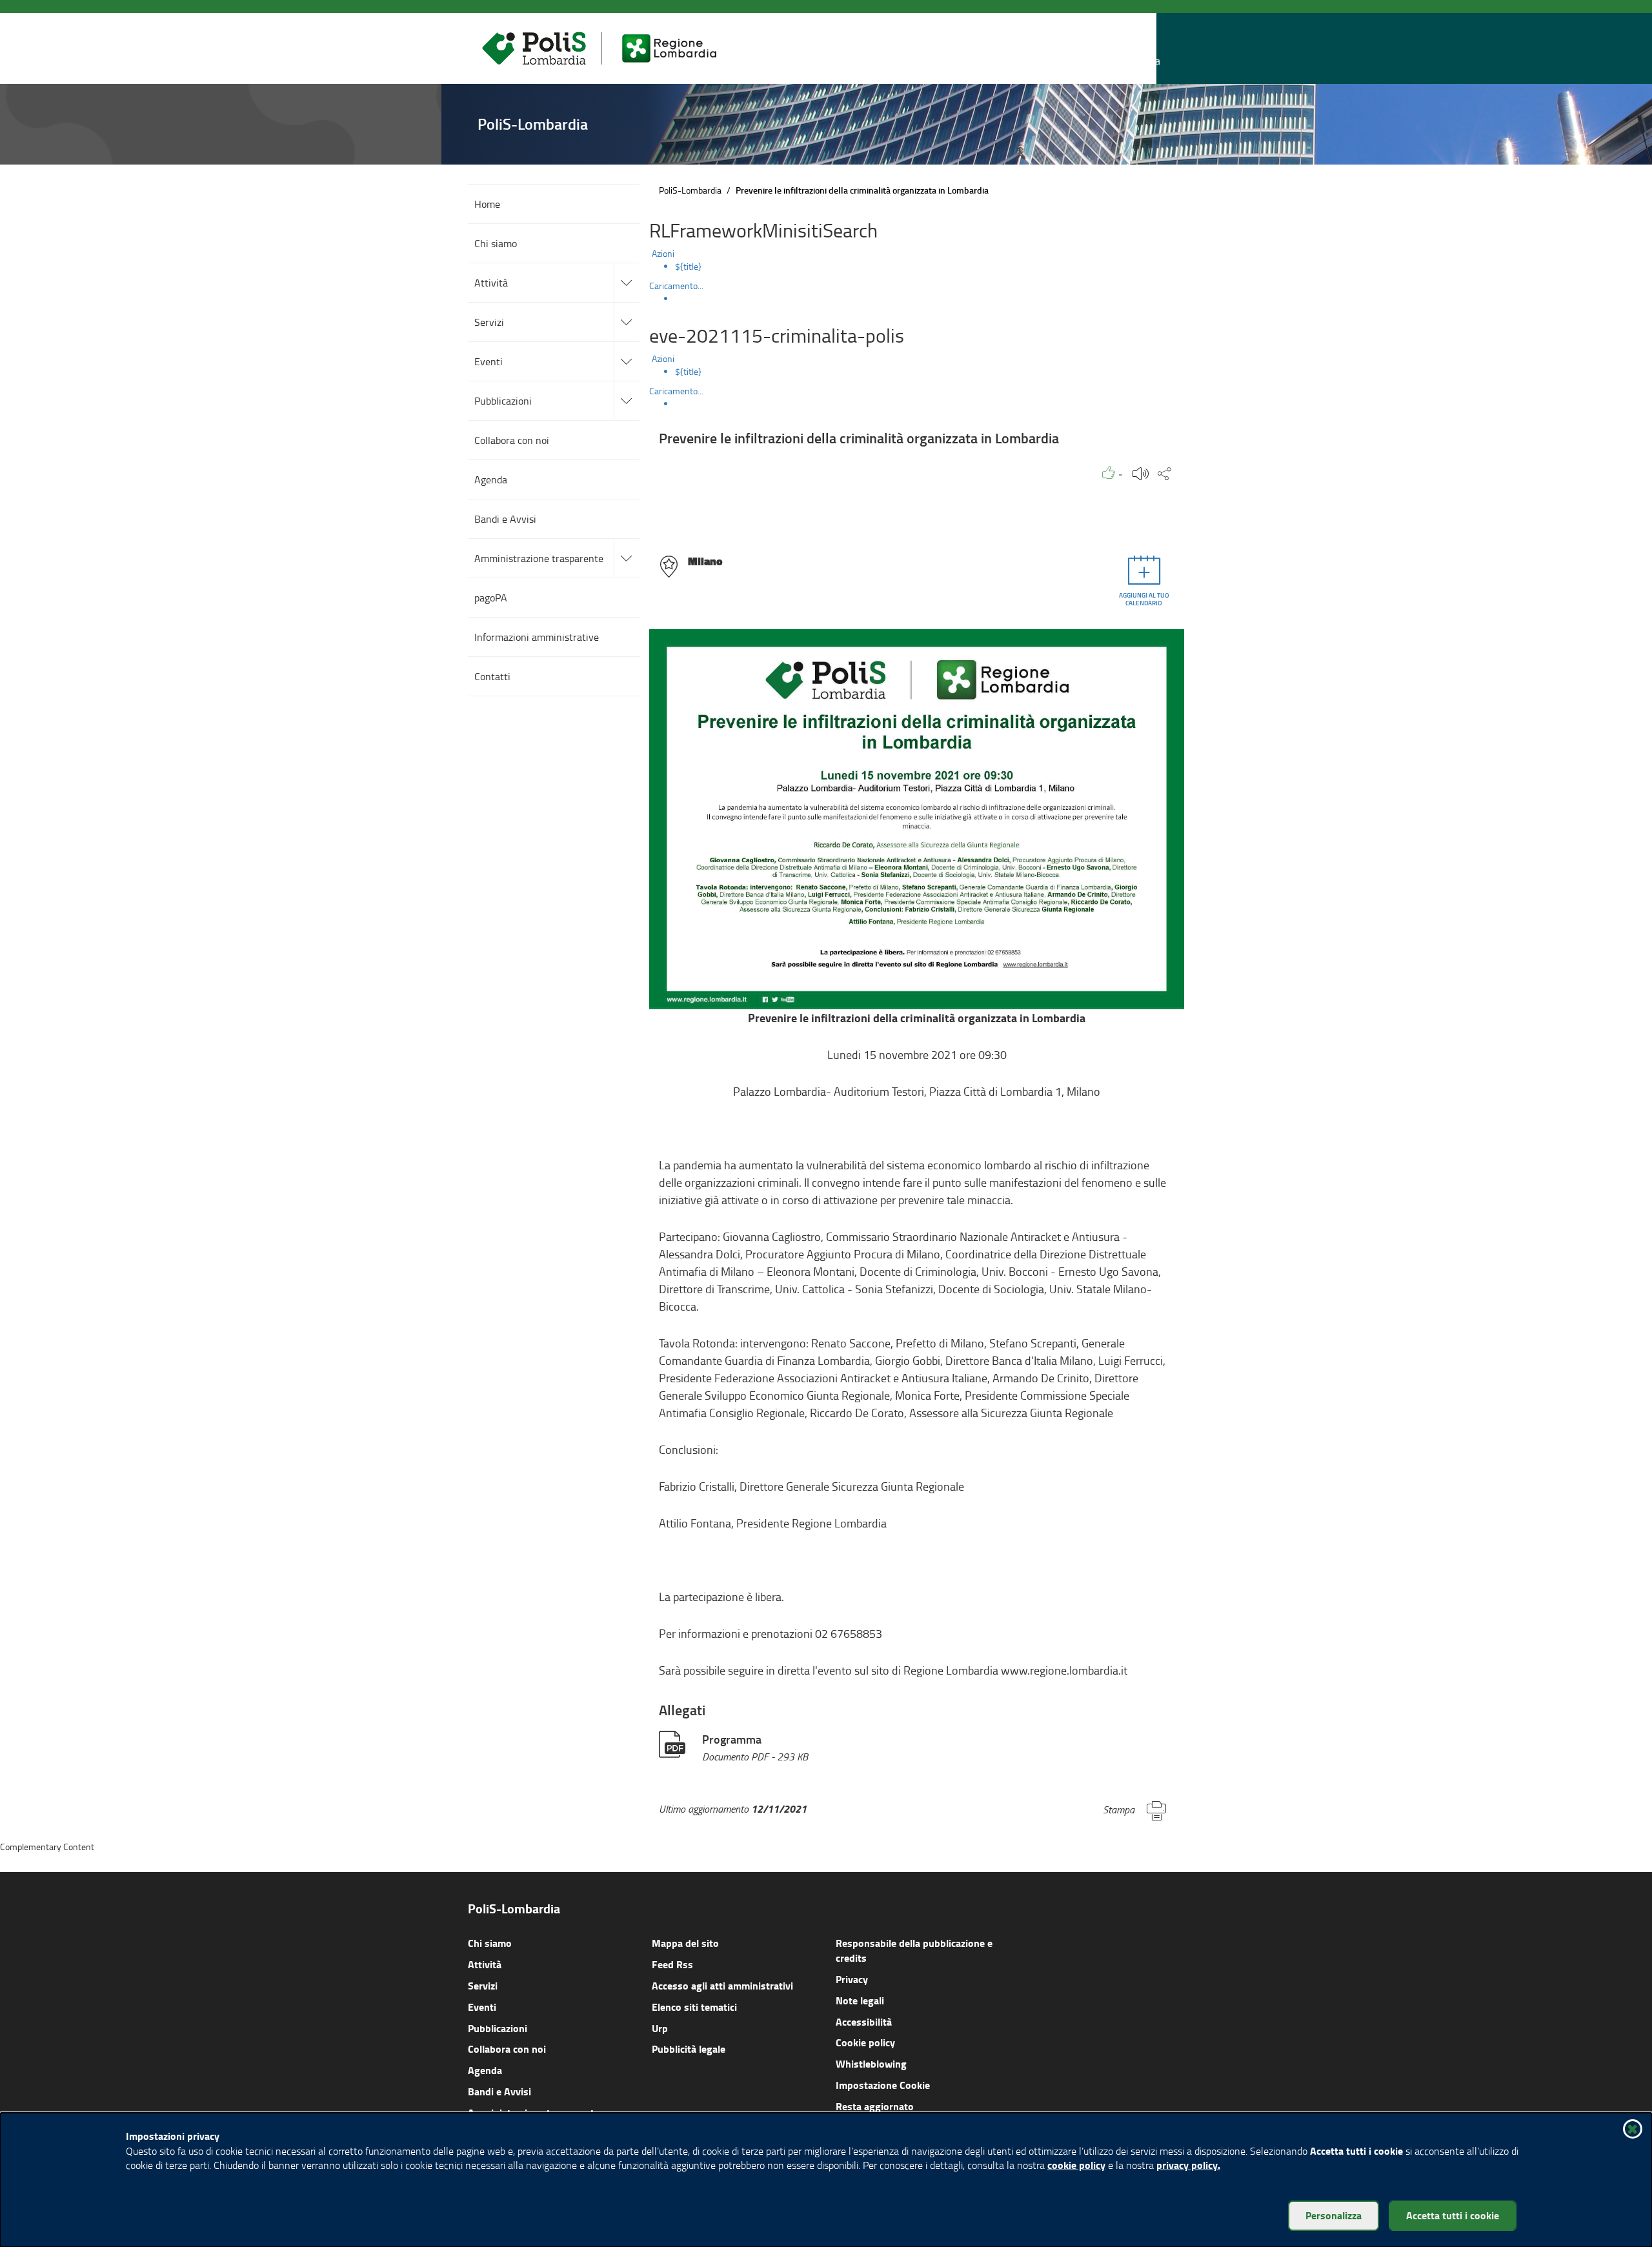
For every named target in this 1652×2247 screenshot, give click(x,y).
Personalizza (1334, 2215)
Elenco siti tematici (694, 2007)
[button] (1148, 49)
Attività (485, 1964)
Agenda (485, 2070)
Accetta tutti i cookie (1453, 2215)
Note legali (860, 2000)
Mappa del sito (685, 1943)
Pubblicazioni (498, 2028)
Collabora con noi (507, 2049)
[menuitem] (930, 267)
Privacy (852, 1979)
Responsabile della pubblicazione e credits (914, 1950)
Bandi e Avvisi (499, 2091)
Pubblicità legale (689, 2049)
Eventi (482, 2007)
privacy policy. (1188, 2165)
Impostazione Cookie (883, 2085)
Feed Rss (672, 1964)
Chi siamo (490, 1943)
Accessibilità (864, 2021)
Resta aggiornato (875, 2106)
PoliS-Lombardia (690, 190)
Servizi (483, 1985)
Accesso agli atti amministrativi (722, 1985)
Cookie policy (865, 2042)
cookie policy (1076, 2165)
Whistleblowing (871, 2063)
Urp (660, 2028)
